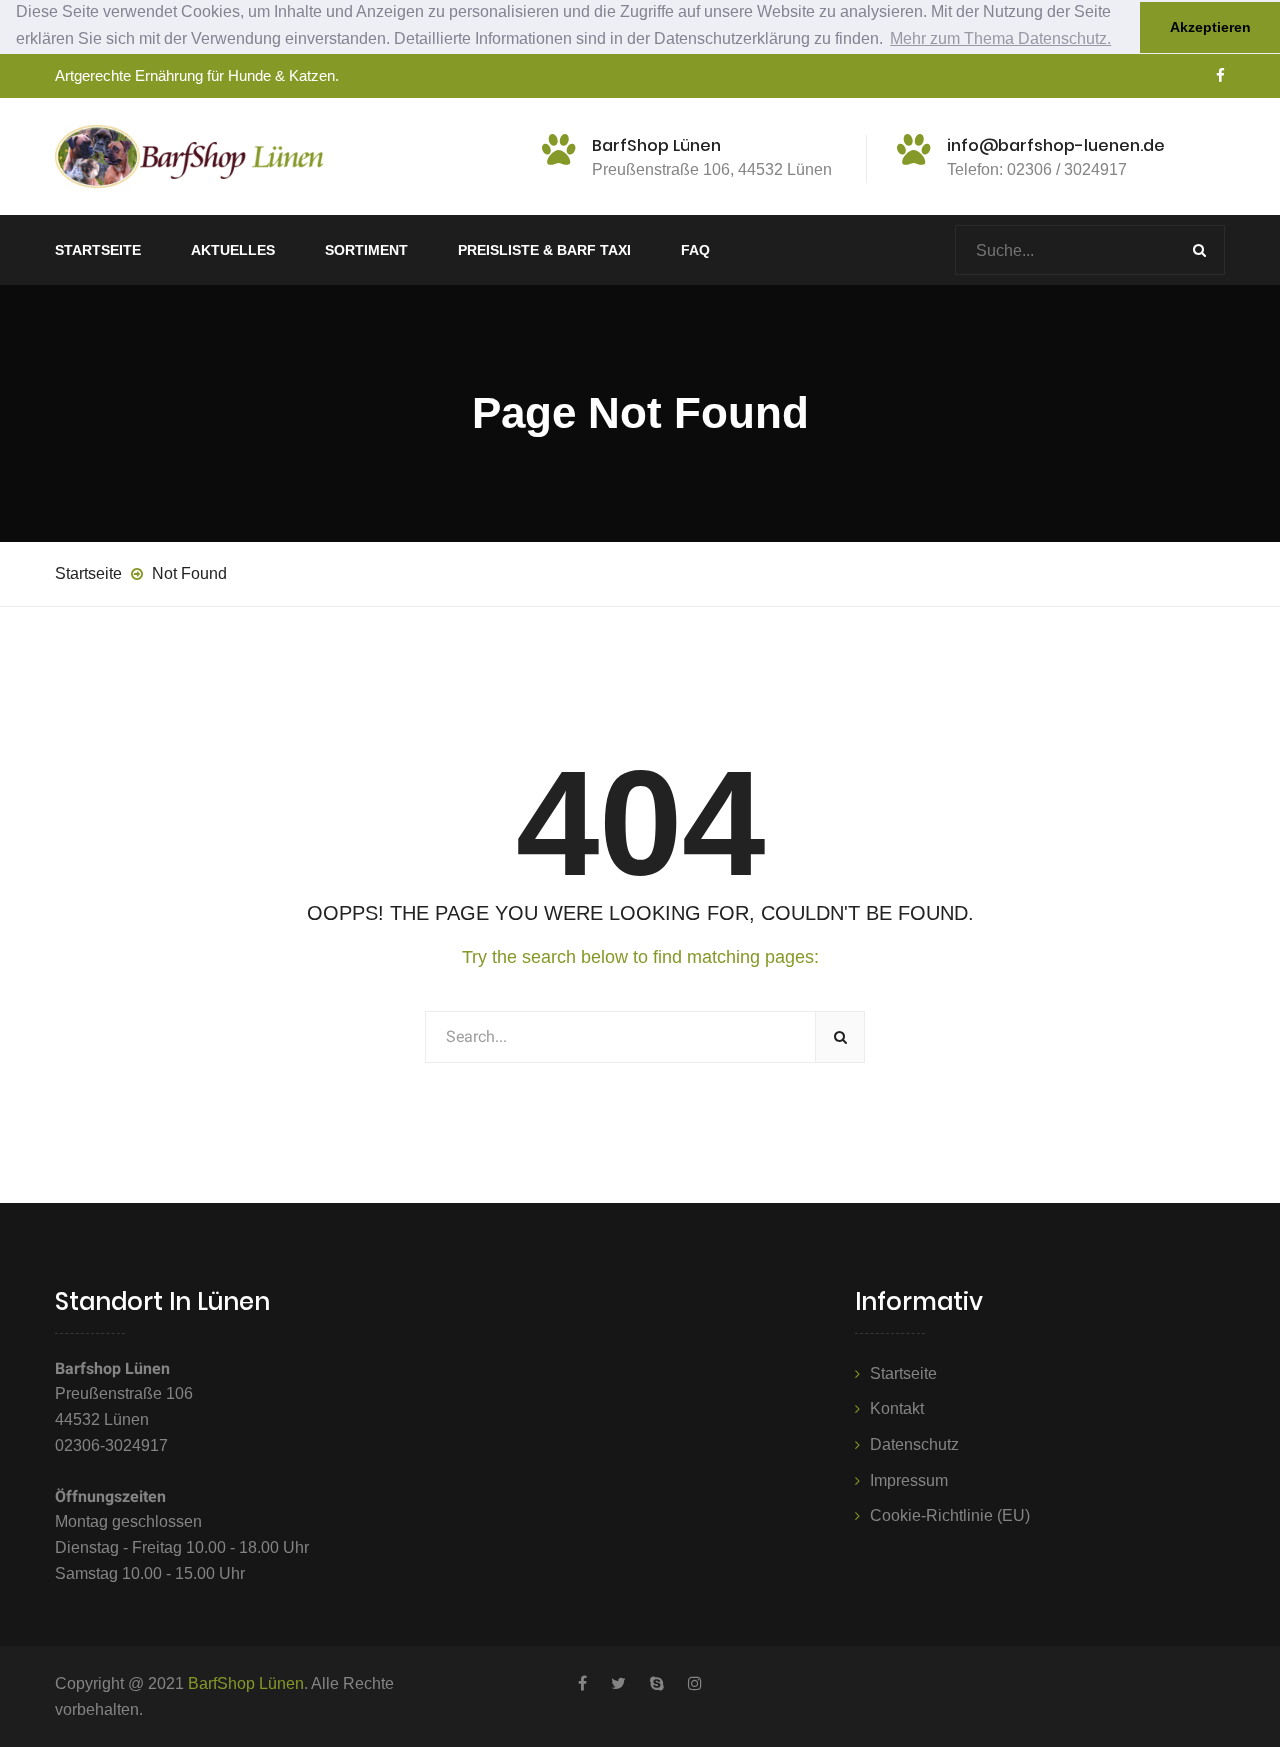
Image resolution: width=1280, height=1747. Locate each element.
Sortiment (366, 250)
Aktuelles (233, 250)
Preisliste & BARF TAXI (544, 250)
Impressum (909, 1480)
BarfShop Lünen (246, 1683)
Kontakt (897, 1408)
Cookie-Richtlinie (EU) (950, 1515)
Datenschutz (914, 1444)
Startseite (98, 250)
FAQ (695, 250)
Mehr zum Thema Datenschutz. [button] (1000, 38)
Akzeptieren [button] (1210, 27)
